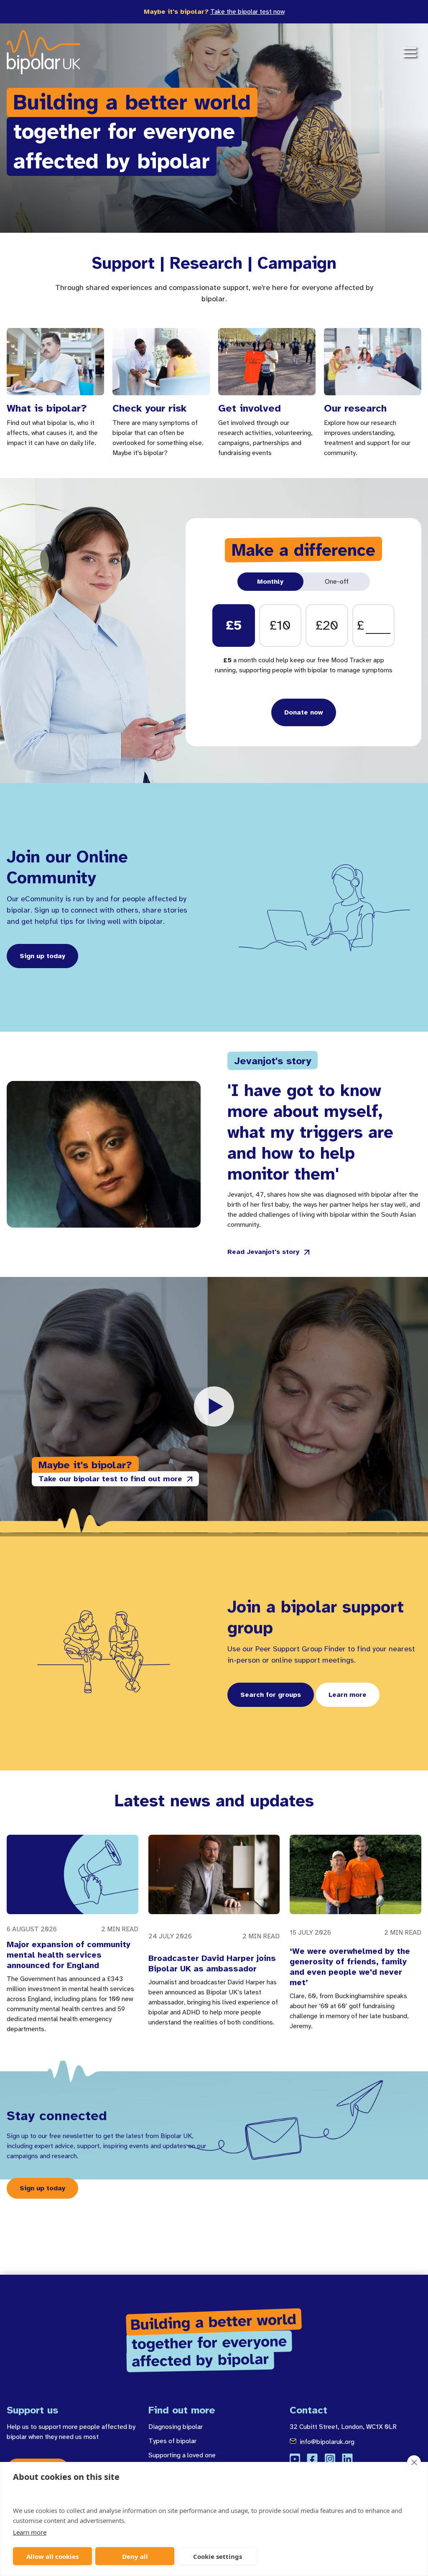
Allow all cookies (52, 2556)
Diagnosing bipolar (176, 2427)
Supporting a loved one (182, 2455)
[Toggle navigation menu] (410, 52)
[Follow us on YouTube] (295, 2459)
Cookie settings (218, 2556)
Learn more (30, 2532)
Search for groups (271, 1695)
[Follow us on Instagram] (330, 2459)
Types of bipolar (172, 2441)
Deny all (135, 2556)
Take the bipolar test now (247, 12)
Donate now (304, 712)
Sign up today (42, 956)
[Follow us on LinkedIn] (347, 2459)
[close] (414, 2462)
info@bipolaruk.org (327, 2442)
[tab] (271, 582)
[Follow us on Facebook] (312, 2459)
